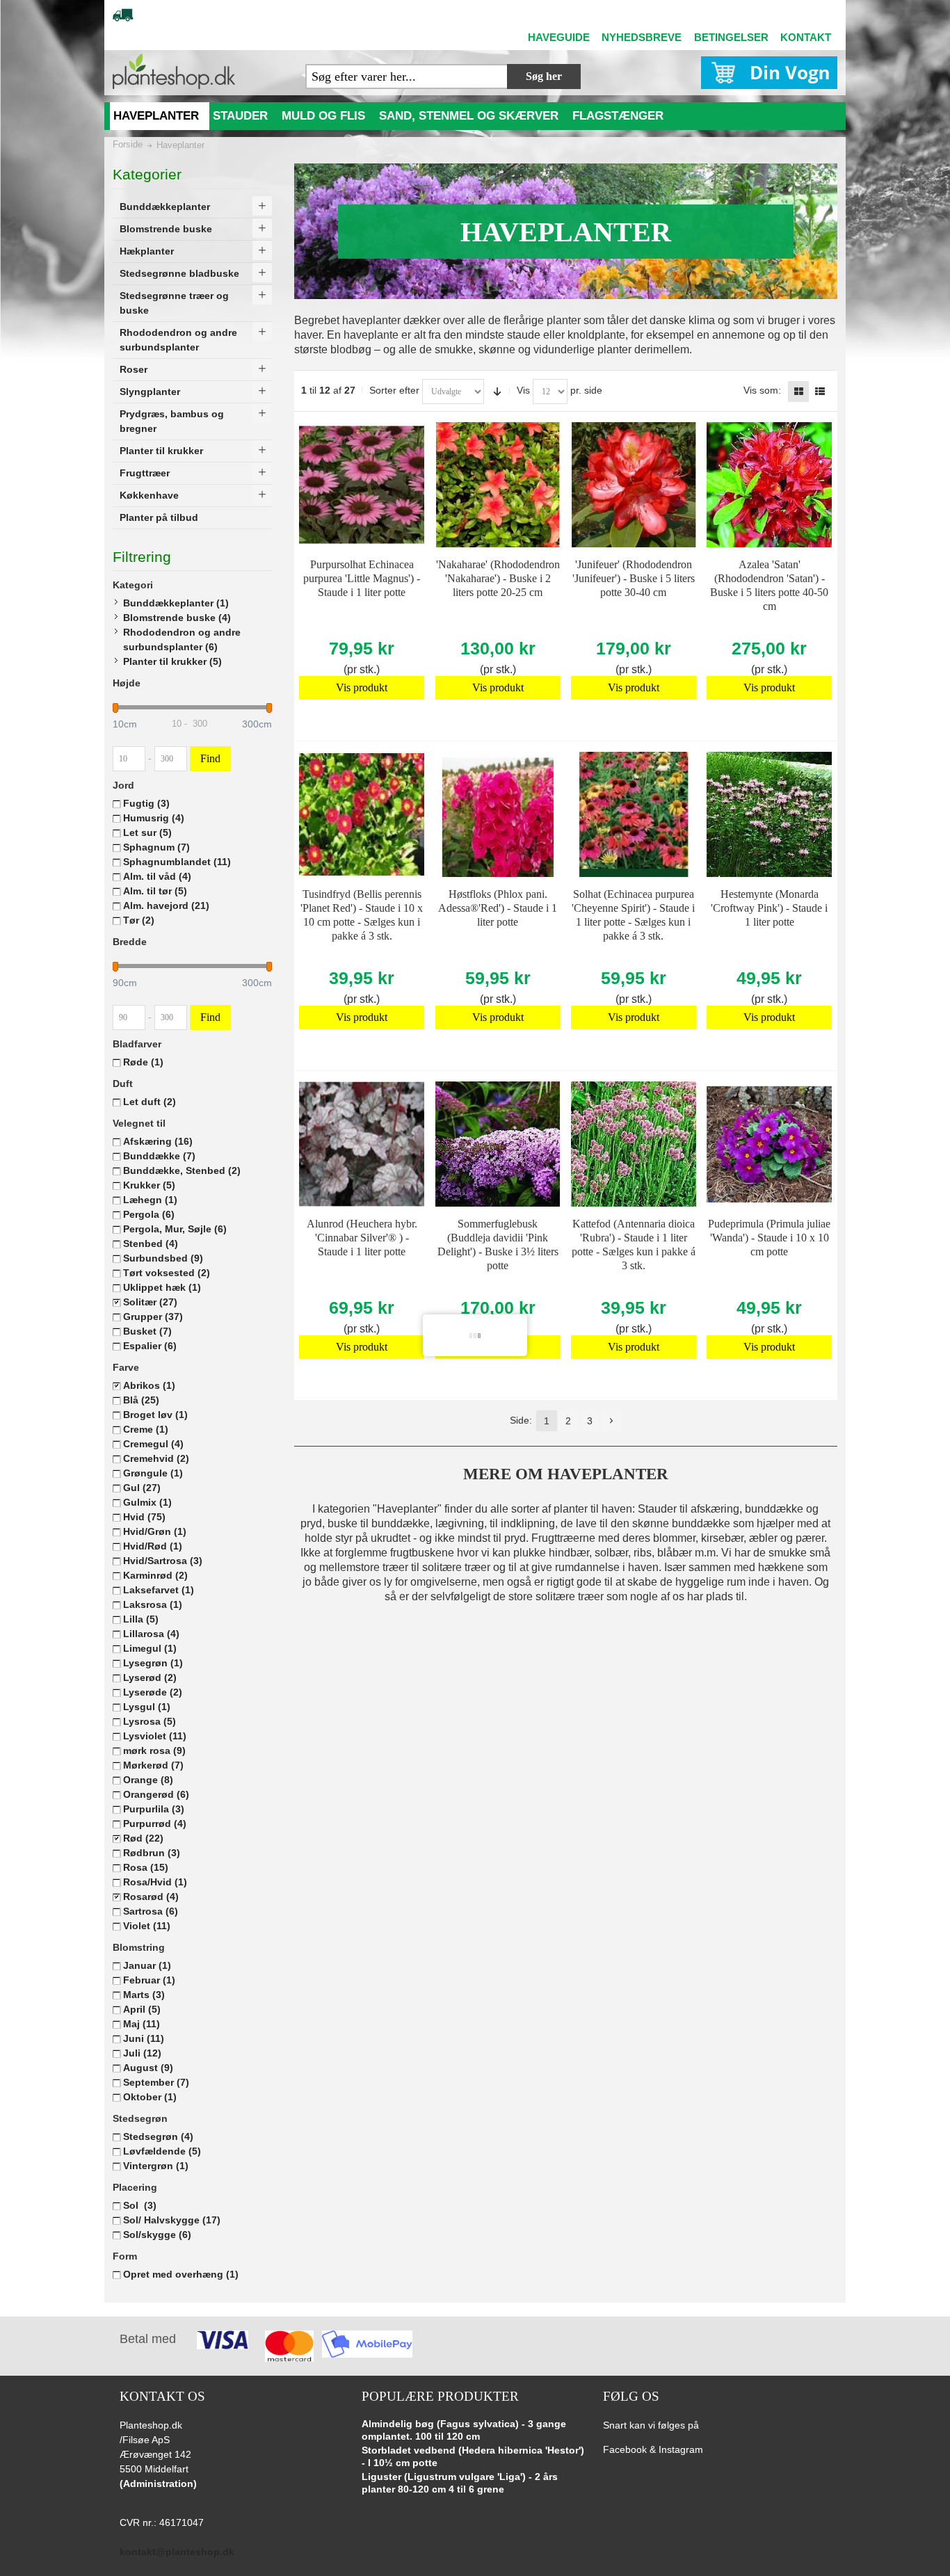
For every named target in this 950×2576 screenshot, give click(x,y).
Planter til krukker (172, 661)
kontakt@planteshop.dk (177, 2552)
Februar (149, 1980)
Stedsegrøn (158, 2136)
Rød (143, 1838)
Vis (523, 390)
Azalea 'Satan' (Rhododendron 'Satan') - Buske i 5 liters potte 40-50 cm (769, 585)
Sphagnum (156, 847)
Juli (142, 2053)
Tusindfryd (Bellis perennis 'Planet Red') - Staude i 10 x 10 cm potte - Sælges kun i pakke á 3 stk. (362, 915)
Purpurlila (154, 1809)
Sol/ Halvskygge (172, 2220)
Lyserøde (153, 1692)
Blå (141, 1400)
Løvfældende (162, 2151)
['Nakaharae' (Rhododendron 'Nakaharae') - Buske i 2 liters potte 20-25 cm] (498, 485)
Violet (147, 1926)
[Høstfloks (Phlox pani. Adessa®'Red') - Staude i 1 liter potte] (498, 814)
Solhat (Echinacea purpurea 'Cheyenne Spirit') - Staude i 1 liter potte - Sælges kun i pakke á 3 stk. (633, 915)
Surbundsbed (163, 1258)
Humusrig (154, 818)
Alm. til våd (157, 876)
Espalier (150, 1346)
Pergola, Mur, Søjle (175, 1229)
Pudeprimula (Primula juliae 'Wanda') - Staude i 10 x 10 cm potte (769, 1238)
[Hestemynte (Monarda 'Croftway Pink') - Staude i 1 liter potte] (769, 814)
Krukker (149, 1185)
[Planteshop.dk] (174, 71)
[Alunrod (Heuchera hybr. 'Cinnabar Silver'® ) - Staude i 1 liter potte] (362, 1144)
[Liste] (820, 392)
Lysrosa (150, 1721)
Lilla (141, 1619)
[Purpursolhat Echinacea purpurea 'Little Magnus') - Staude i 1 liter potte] (362, 485)
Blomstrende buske (177, 618)
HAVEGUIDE (559, 37)
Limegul (150, 1648)
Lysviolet (155, 1736)
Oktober (150, 2097)
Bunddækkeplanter (176, 603)
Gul (142, 1488)
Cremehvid (156, 1458)
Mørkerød (153, 1765)
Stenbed (151, 1243)
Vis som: (762, 390)
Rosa (146, 1867)
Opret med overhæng (181, 2274)
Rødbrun (152, 1853)
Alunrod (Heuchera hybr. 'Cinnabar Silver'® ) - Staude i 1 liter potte (362, 1238)
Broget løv (155, 1415)
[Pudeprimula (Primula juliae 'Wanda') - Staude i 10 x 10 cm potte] (769, 1144)
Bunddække (159, 1156)
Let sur (147, 832)
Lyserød (150, 1677)
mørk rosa (154, 1750)
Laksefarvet (159, 1590)
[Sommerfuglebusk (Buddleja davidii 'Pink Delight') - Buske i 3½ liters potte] (498, 1144)
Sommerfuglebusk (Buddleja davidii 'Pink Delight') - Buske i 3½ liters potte (498, 1245)
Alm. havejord (166, 905)
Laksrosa (153, 1604)
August (148, 2068)
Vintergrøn (156, 2166)
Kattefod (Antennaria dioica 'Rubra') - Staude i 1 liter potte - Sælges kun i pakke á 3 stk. (634, 1245)
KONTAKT (806, 37)
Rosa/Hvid (155, 1882)
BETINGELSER (731, 37)
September (156, 2082)
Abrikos (149, 1385)
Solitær (150, 1302)
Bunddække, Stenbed (182, 1170)
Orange (148, 1780)
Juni (144, 2038)
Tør (139, 920)
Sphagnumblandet (177, 862)
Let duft (150, 1102)
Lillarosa (151, 1634)
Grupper (153, 1317)
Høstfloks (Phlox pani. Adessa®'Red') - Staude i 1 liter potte (498, 908)
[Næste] (611, 1421)
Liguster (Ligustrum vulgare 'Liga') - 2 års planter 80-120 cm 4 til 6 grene (460, 2483)
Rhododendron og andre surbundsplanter (182, 639)
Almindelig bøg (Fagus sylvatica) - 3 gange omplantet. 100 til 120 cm (464, 2430)
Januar (147, 1965)
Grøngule (153, 1473)
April (142, 2009)
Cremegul (153, 1444)
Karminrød (155, 1575)
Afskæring (158, 1141)
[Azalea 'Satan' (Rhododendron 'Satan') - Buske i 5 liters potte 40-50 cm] (769, 485)
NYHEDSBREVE (642, 37)
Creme (146, 1429)
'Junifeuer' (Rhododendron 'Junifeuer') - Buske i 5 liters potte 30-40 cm (634, 578)
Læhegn (150, 1200)
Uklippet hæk (162, 1287)
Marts (144, 1995)
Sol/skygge (157, 2235)
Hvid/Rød (153, 1546)
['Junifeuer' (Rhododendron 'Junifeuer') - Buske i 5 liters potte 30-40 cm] (634, 485)
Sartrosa (151, 1911)
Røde (143, 1062)
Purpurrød (155, 1824)
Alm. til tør (155, 891)
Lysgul (147, 1707)
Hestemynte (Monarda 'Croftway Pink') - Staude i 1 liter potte (769, 908)
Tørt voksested (167, 1273)
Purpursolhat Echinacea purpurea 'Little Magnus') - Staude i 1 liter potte (362, 578)
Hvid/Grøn (155, 1531)
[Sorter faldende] (497, 392)
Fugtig (146, 803)
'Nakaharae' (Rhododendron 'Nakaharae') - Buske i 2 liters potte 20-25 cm (498, 578)
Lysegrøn (153, 1663)
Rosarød (151, 1897)
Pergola (149, 1214)
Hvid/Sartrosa (163, 1561)
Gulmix (147, 1502)
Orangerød (156, 1794)
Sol (140, 2205)
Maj (142, 2024)
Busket (147, 1331)
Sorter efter (394, 390)
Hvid (144, 1517)
